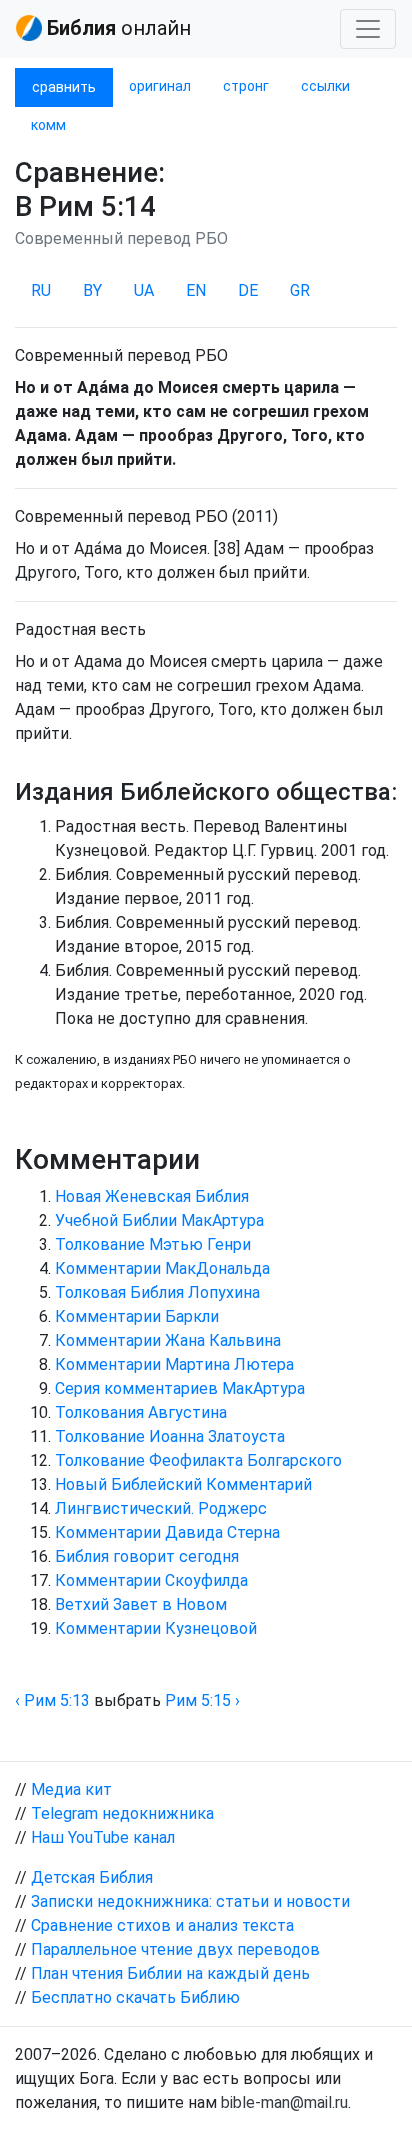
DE (248, 290)
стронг (246, 86)
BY (92, 290)
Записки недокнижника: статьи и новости (190, 1901)
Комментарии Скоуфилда (151, 1580)
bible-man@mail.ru (284, 2102)
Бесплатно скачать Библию (135, 1997)
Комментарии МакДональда (162, 1268)
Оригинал (160, 86)
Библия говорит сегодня (147, 1556)
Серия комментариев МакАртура (180, 1388)
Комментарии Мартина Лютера (174, 1364)
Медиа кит (71, 1789)
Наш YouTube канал (103, 1837)
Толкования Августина (141, 1412)
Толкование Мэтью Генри (153, 1244)
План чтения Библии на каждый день (170, 1973)
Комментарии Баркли (137, 1316)
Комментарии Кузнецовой (156, 1628)
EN (196, 290)
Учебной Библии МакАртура (159, 1220)
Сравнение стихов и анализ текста (162, 1925)
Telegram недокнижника (122, 1813)
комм (48, 125)
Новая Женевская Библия (152, 1196)
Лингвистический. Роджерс (161, 1508)
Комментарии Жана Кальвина (168, 1340)
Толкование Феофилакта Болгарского (198, 1460)
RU (41, 290)
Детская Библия (92, 1877)
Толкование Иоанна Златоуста (170, 1436)
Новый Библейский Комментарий (183, 1484)
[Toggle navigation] (368, 29)
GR (300, 290)
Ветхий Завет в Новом (141, 1604)
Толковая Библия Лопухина (157, 1292)
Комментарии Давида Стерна (167, 1532)
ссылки (325, 86)
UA (144, 290)
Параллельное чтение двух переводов (175, 1949)
